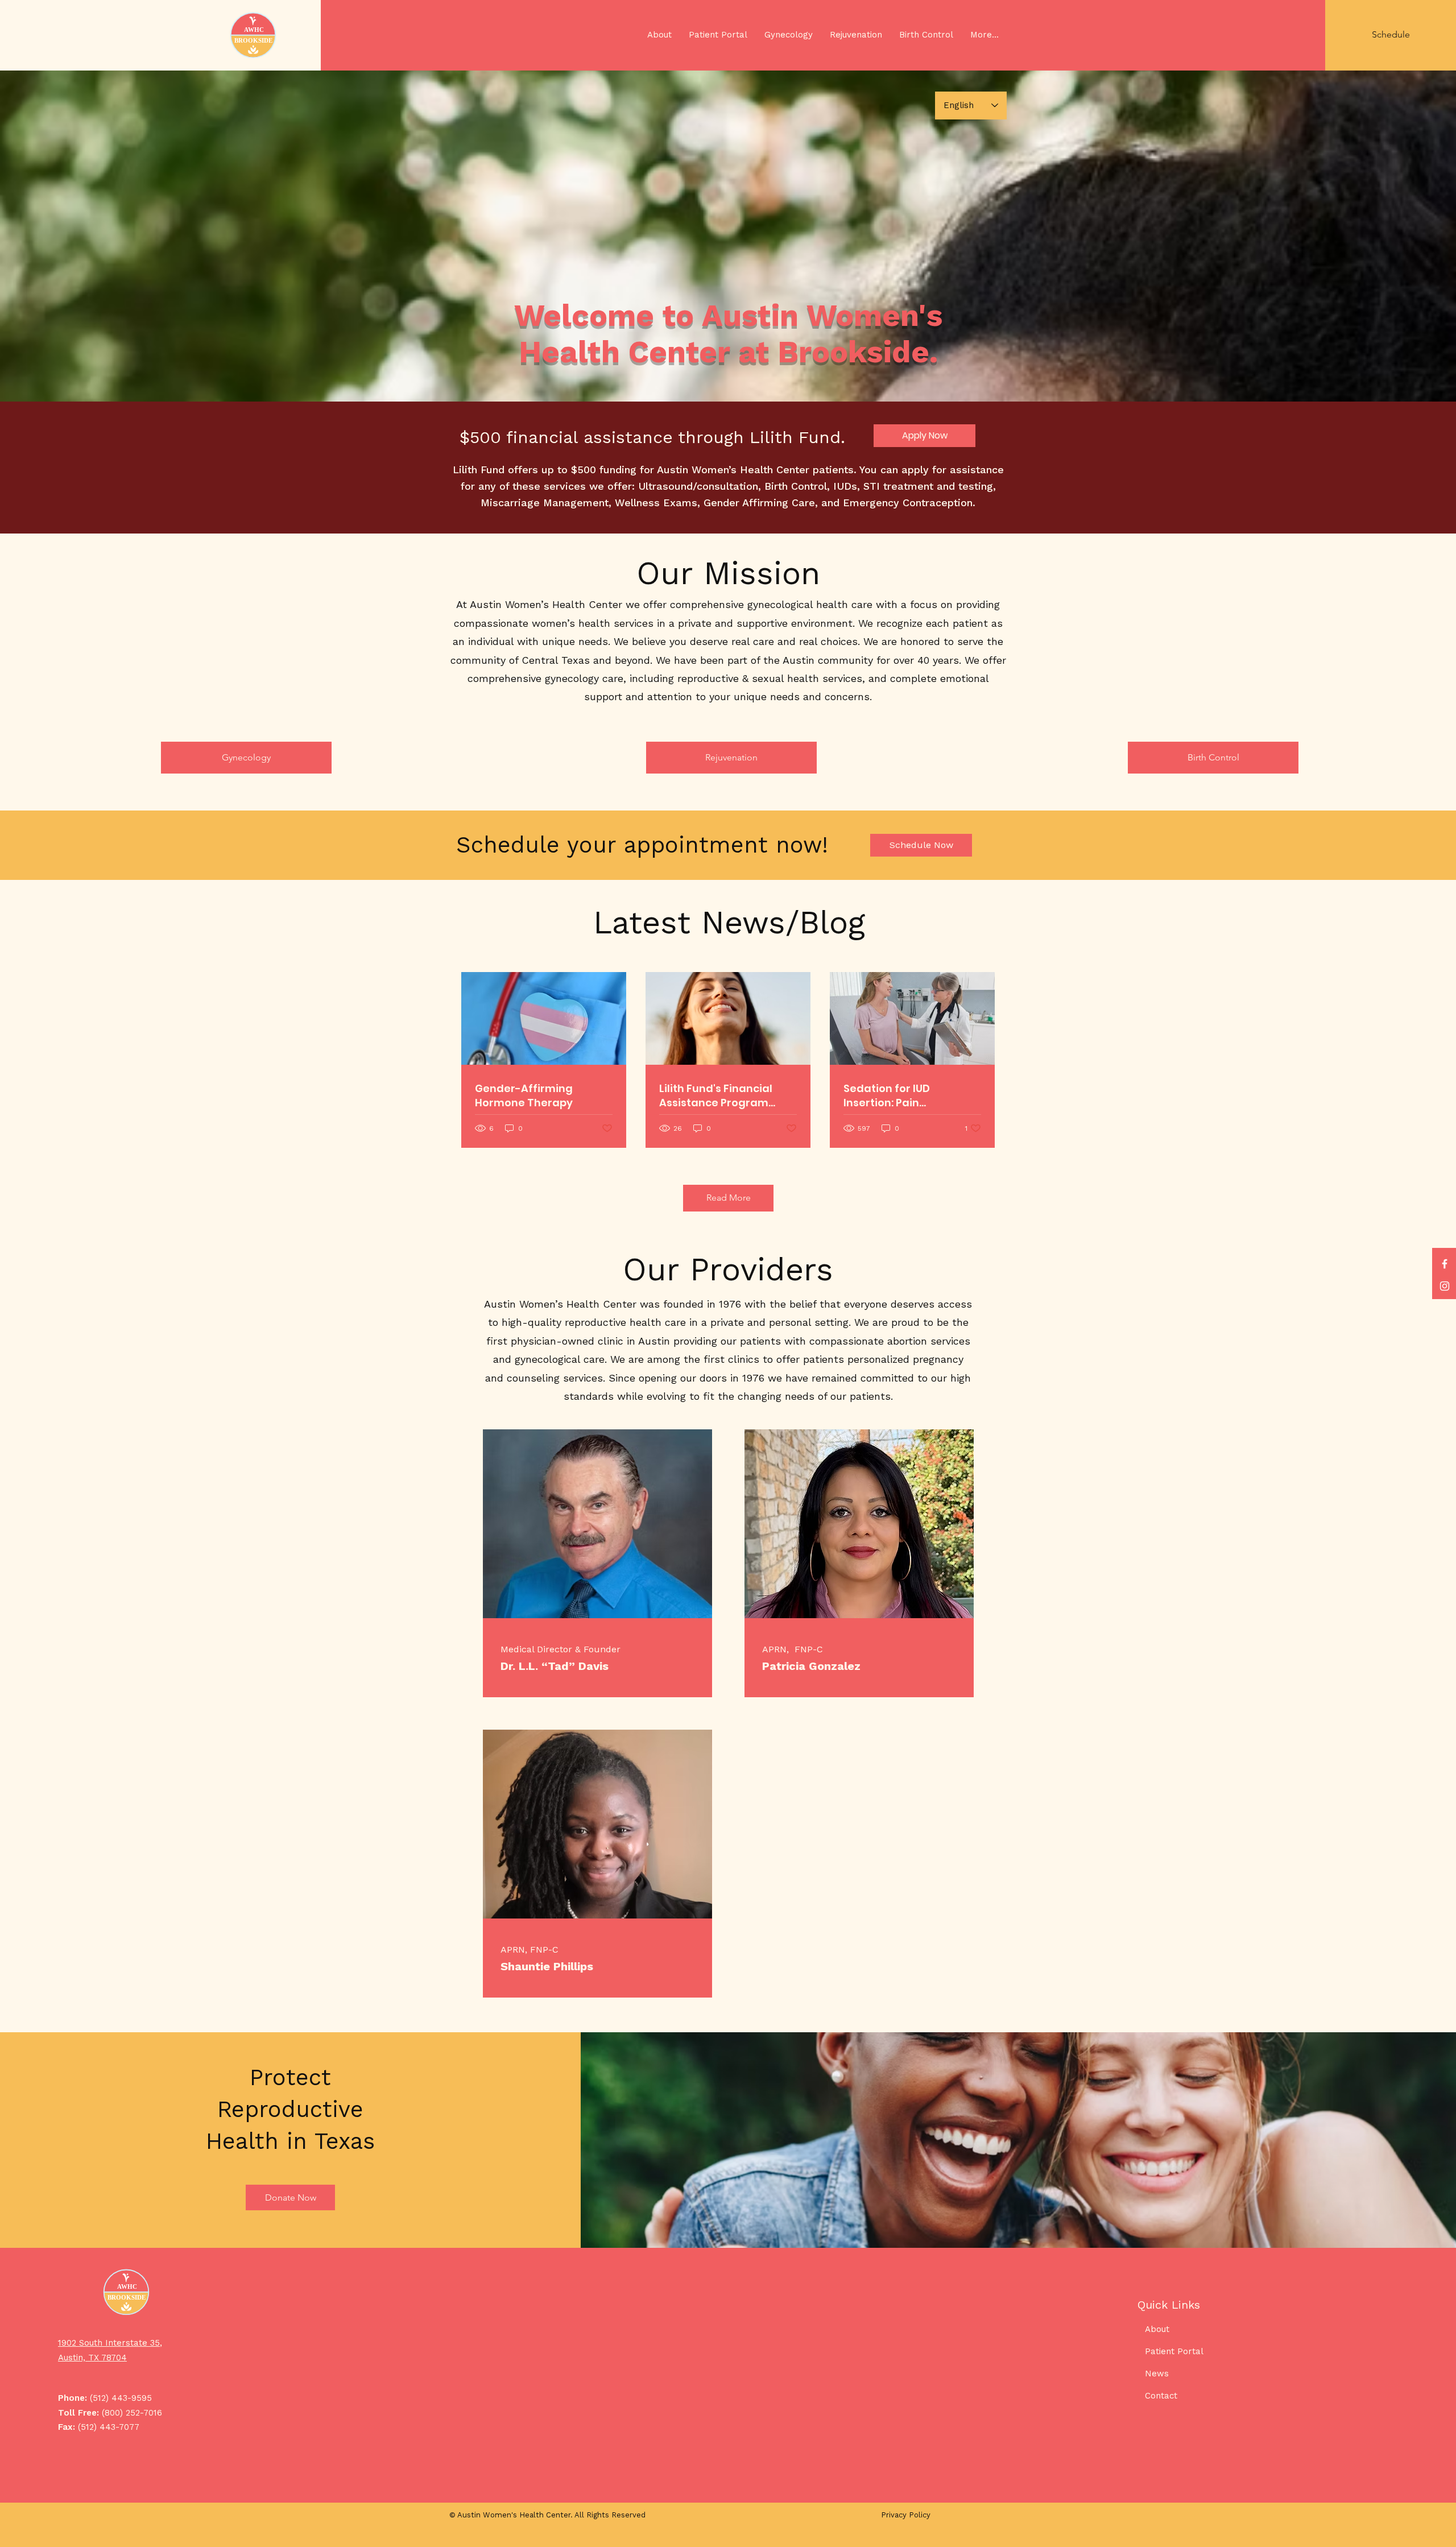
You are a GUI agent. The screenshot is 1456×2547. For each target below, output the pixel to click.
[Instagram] (1445, 1286)
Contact (1161, 2396)
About (1157, 2329)
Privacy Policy (906, 2515)
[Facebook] (1445, 1264)
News (1157, 2374)
